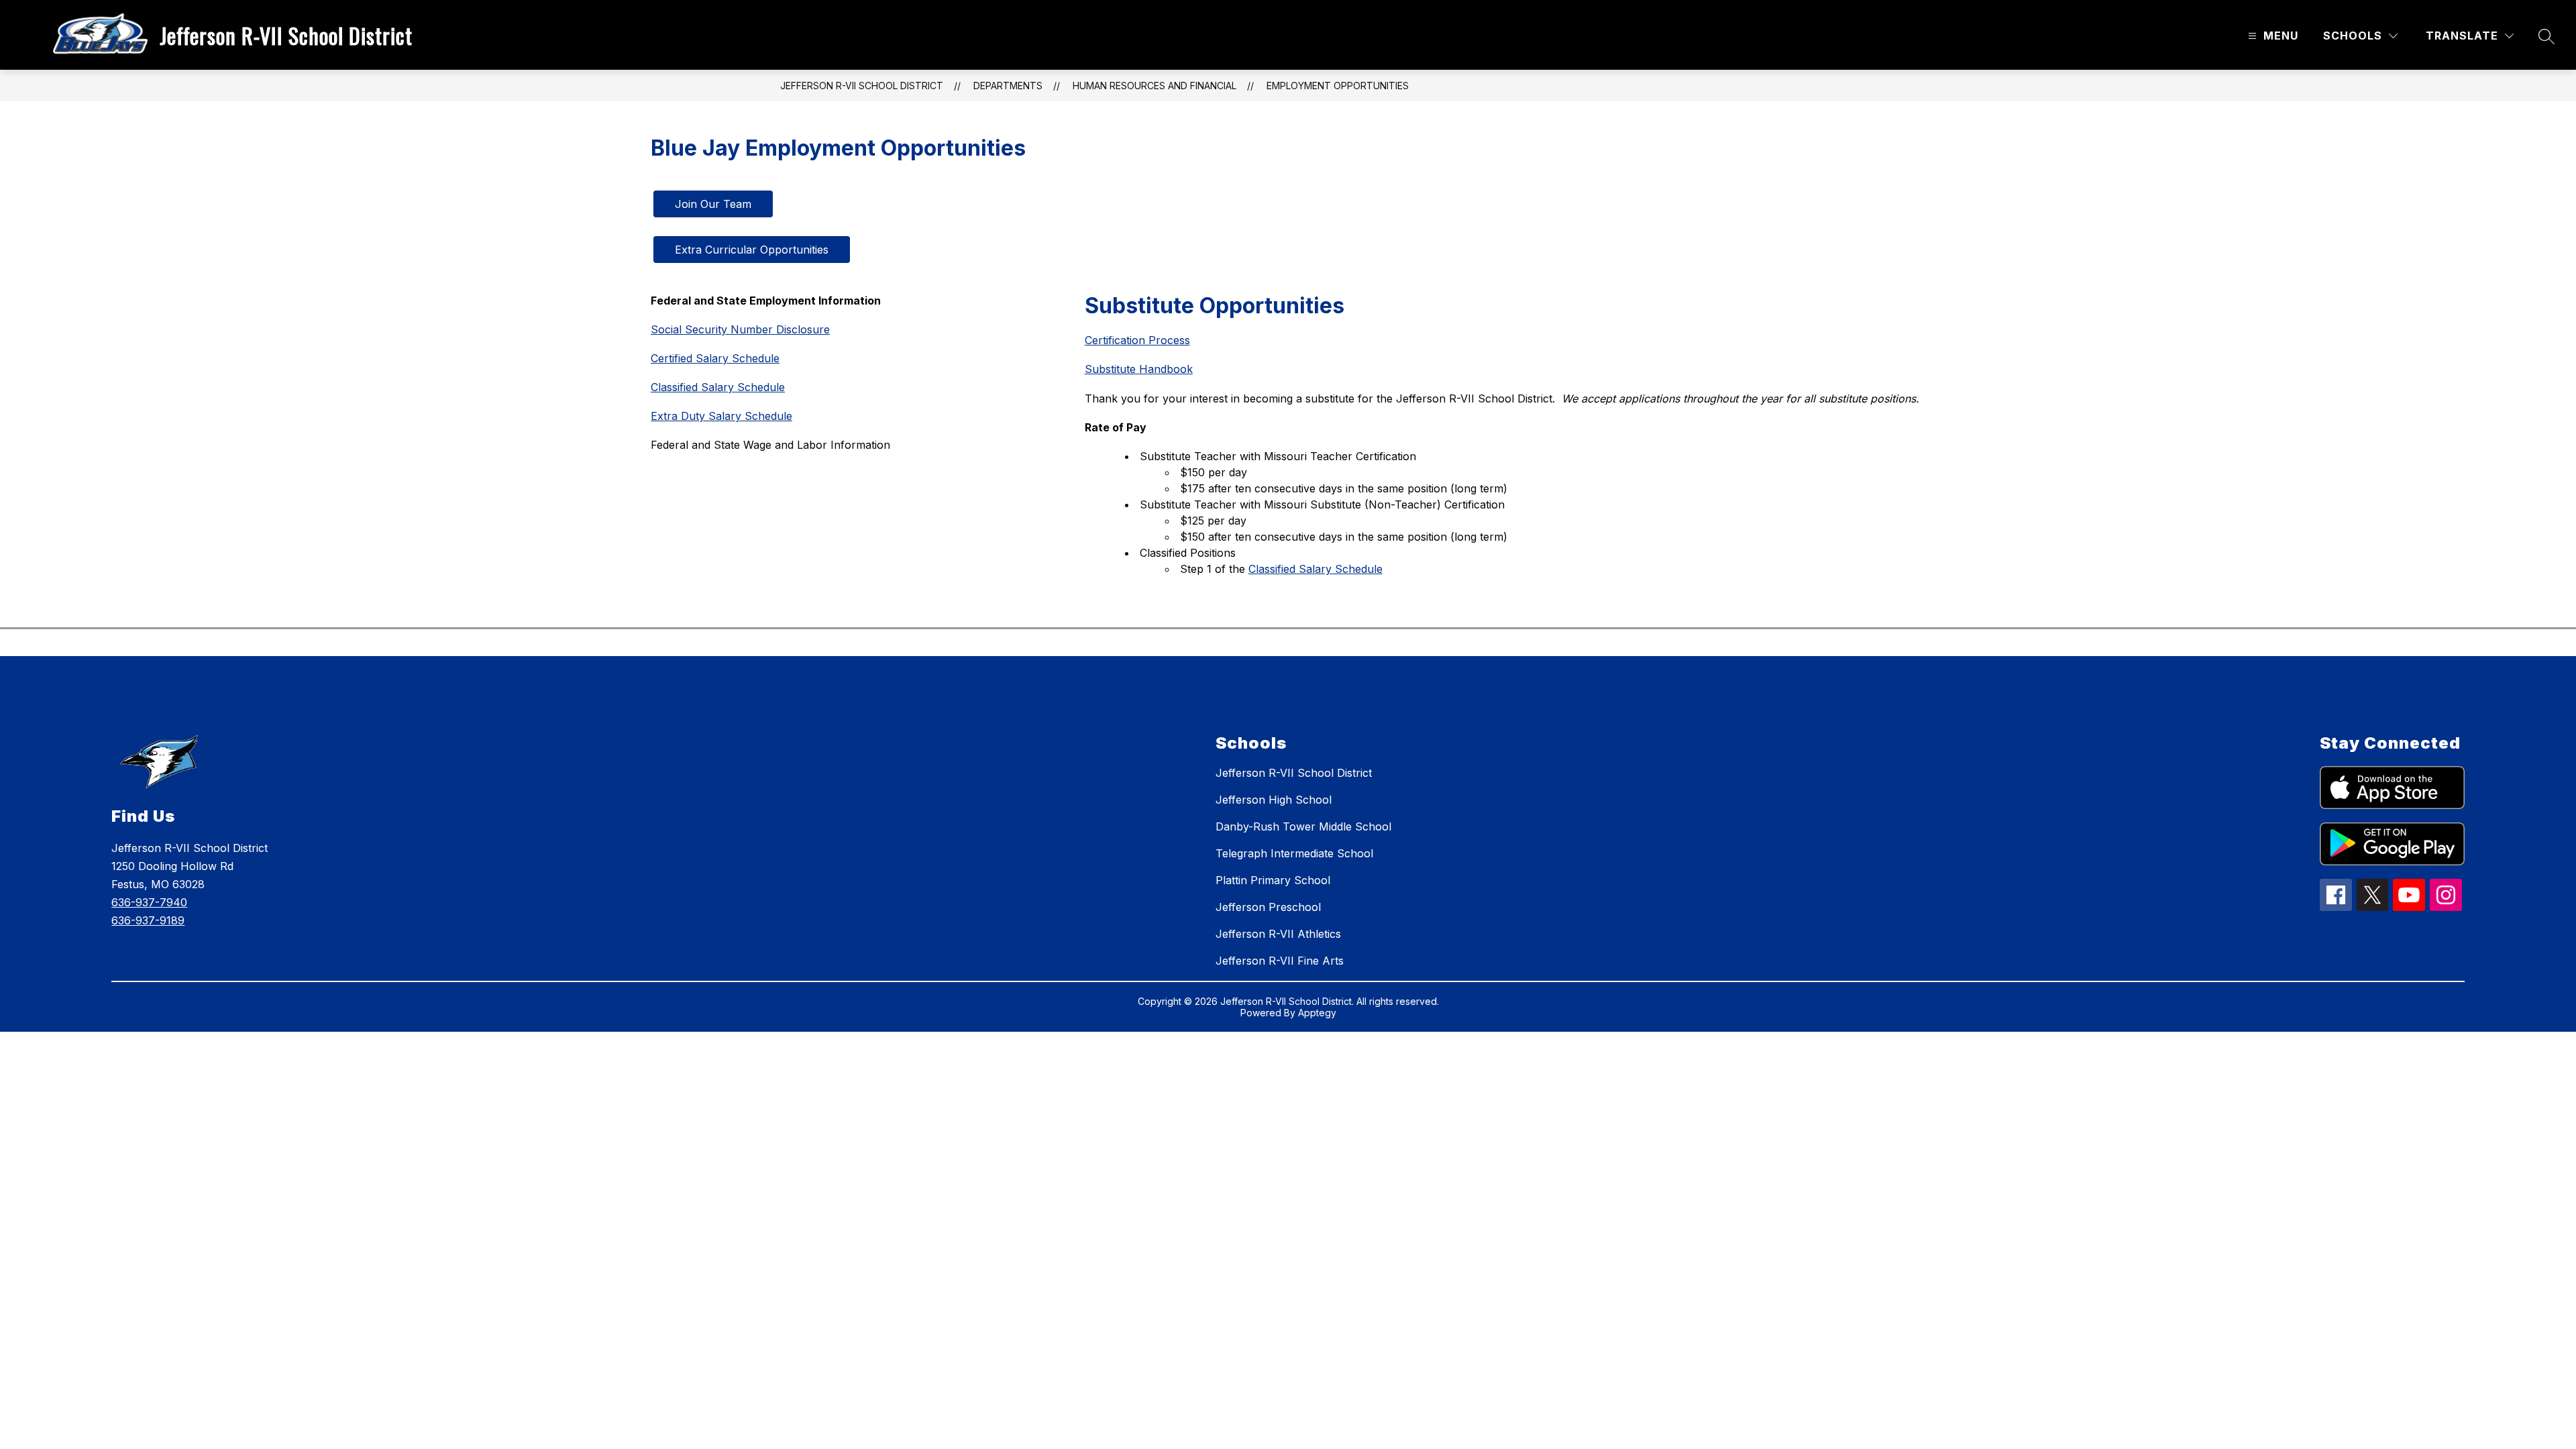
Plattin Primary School (1273, 880)
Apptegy (1317, 1013)
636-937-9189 (148, 920)
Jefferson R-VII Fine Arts (1280, 961)
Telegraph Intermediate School (1294, 853)
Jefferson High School (1274, 800)
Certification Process (1137, 340)
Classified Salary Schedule (1316, 569)
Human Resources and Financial (1155, 86)
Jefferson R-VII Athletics (1278, 934)
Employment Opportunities (1338, 86)
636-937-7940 (149, 902)
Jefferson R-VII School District (862, 86)
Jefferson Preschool (1268, 907)
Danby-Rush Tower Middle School (1303, 826)
